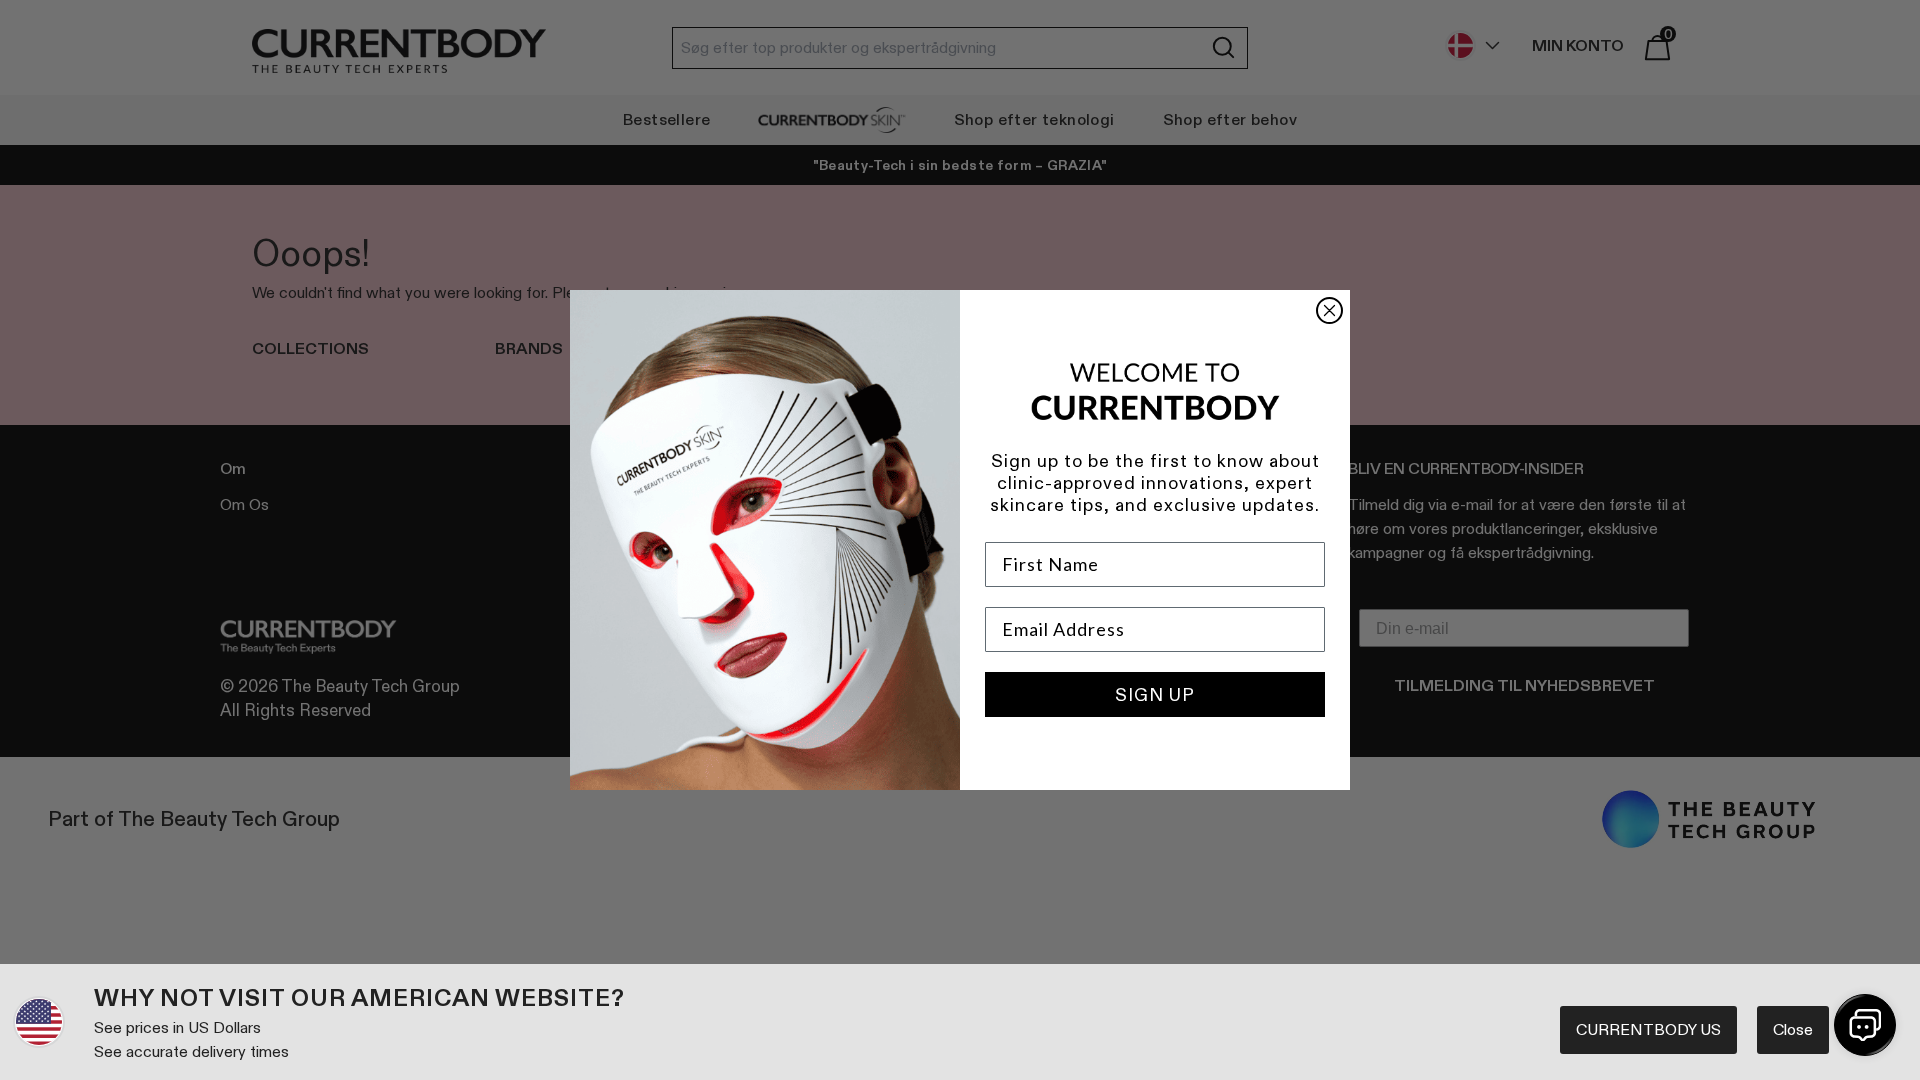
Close (1793, 1029)
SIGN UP (1155, 695)
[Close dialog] (1329, 310)
